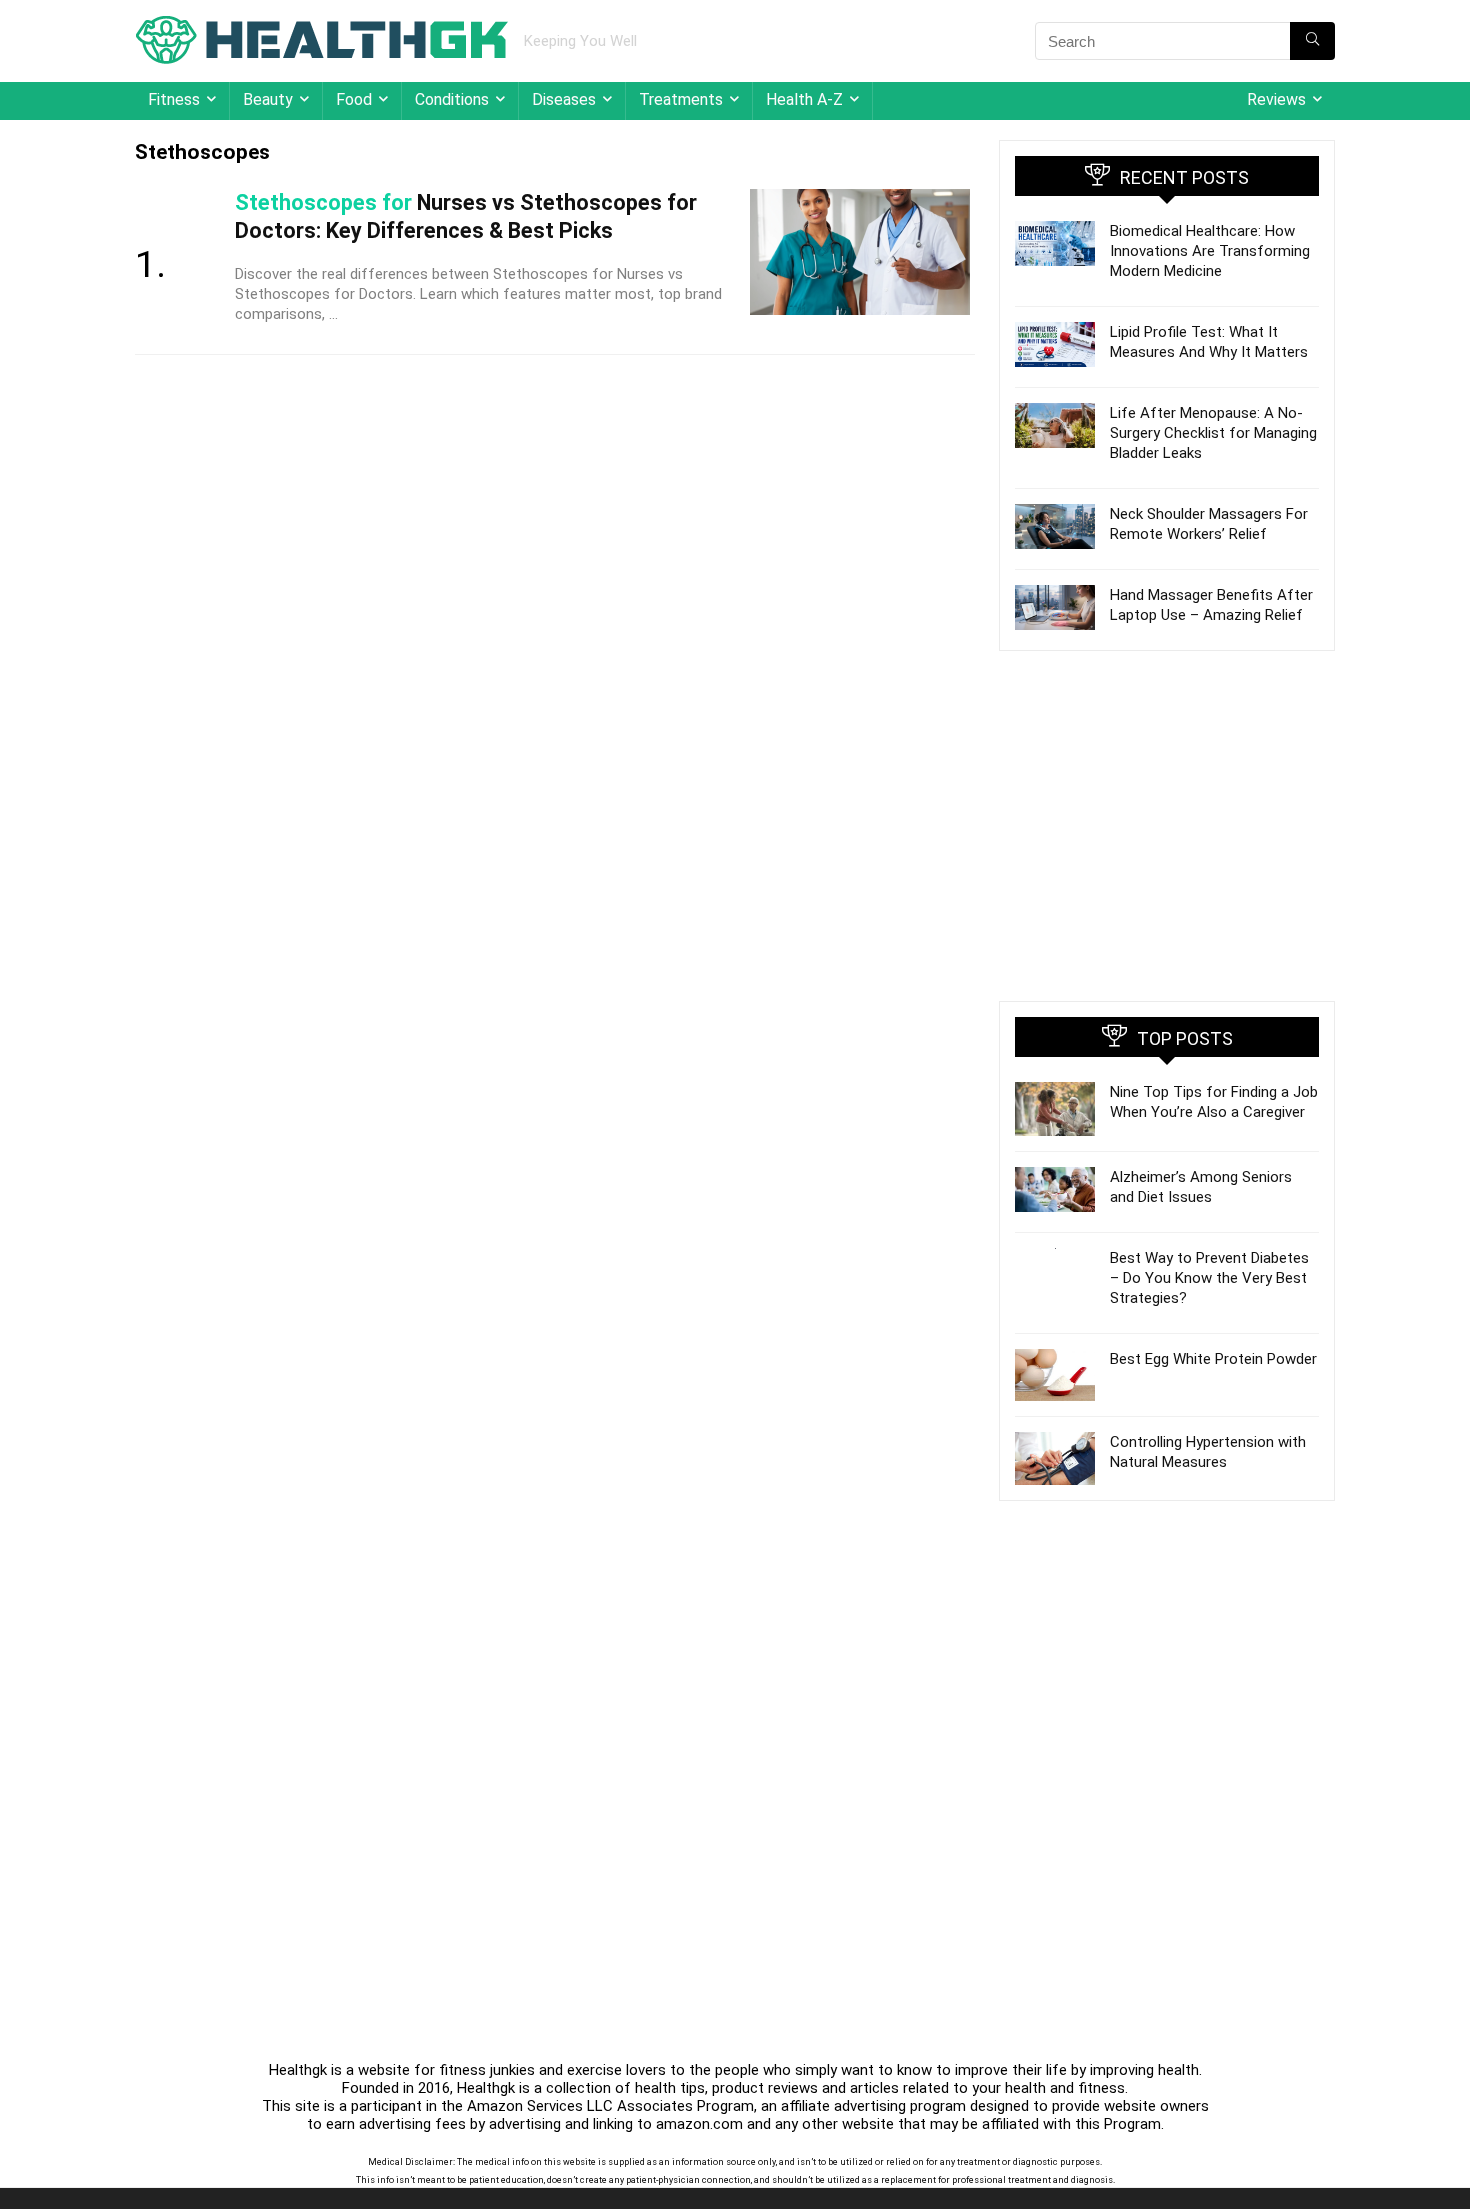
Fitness (174, 99)
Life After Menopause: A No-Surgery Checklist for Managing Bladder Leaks (1213, 433)
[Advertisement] (1167, 826)
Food (354, 99)
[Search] (1312, 41)
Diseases (564, 99)
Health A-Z (804, 99)
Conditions (452, 99)
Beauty (268, 99)
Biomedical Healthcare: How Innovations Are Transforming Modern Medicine (1210, 251)
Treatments (681, 99)
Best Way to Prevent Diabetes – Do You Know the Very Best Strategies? (1209, 1278)
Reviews (1276, 99)
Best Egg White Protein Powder (1213, 1359)
